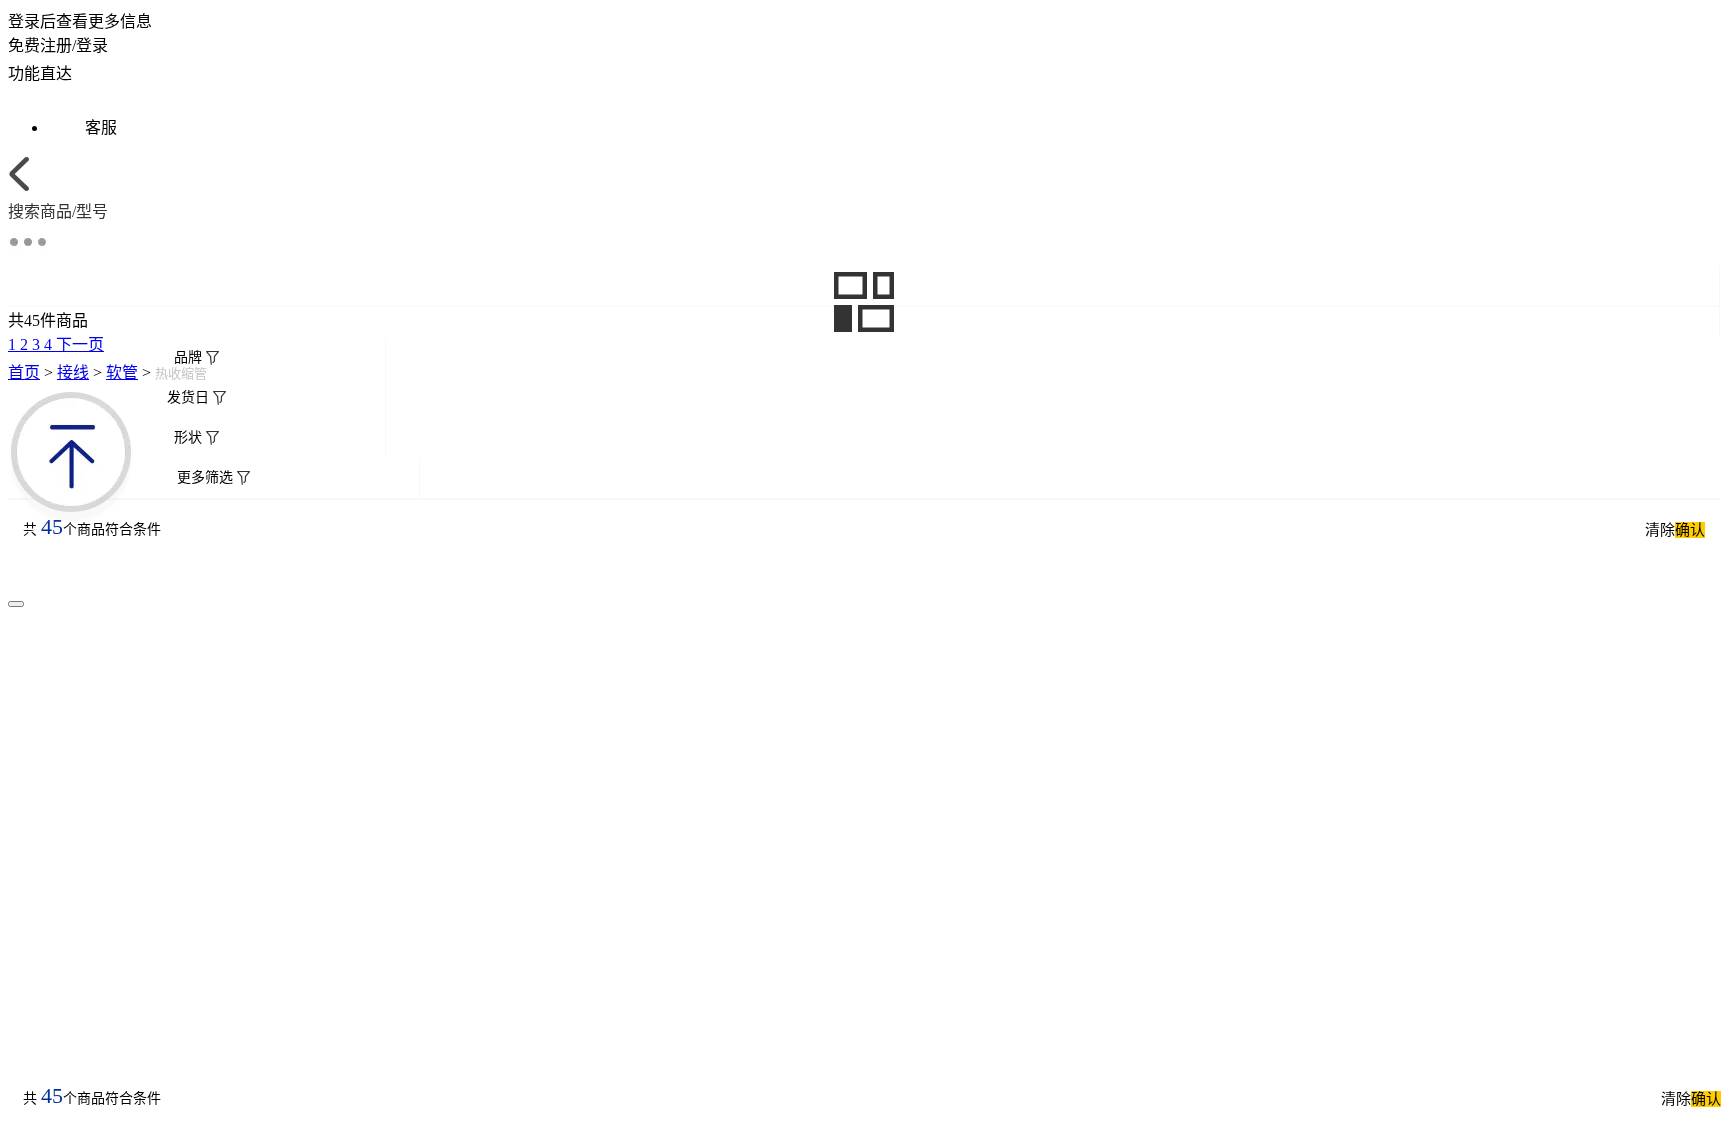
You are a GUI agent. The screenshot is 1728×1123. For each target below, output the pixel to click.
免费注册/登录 (58, 45)
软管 (122, 372)
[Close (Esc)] (16, 604)
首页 (24, 372)
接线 (73, 372)
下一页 (80, 344)
